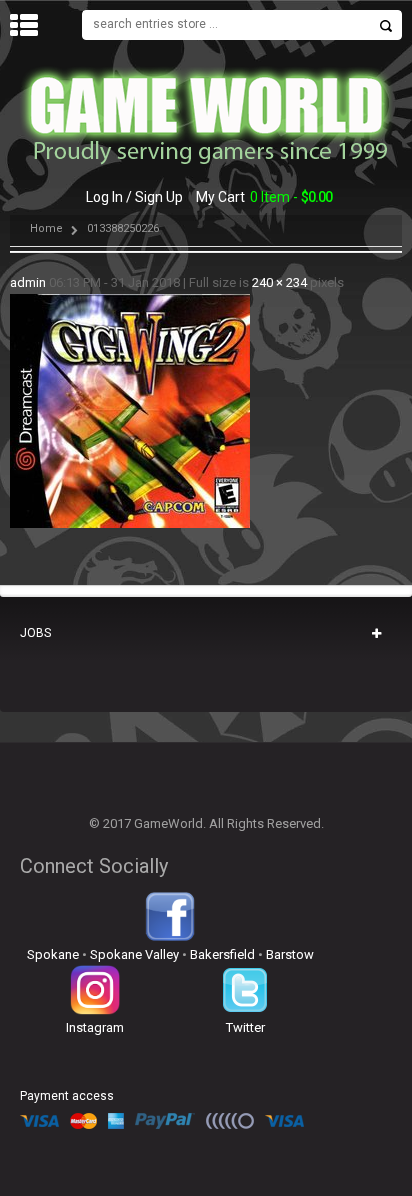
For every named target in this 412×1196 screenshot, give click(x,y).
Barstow (290, 954)
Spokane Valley (134, 954)
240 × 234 (279, 282)
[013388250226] (130, 303)
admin (28, 282)
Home (46, 228)
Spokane (53, 954)
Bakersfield (222, 954)
